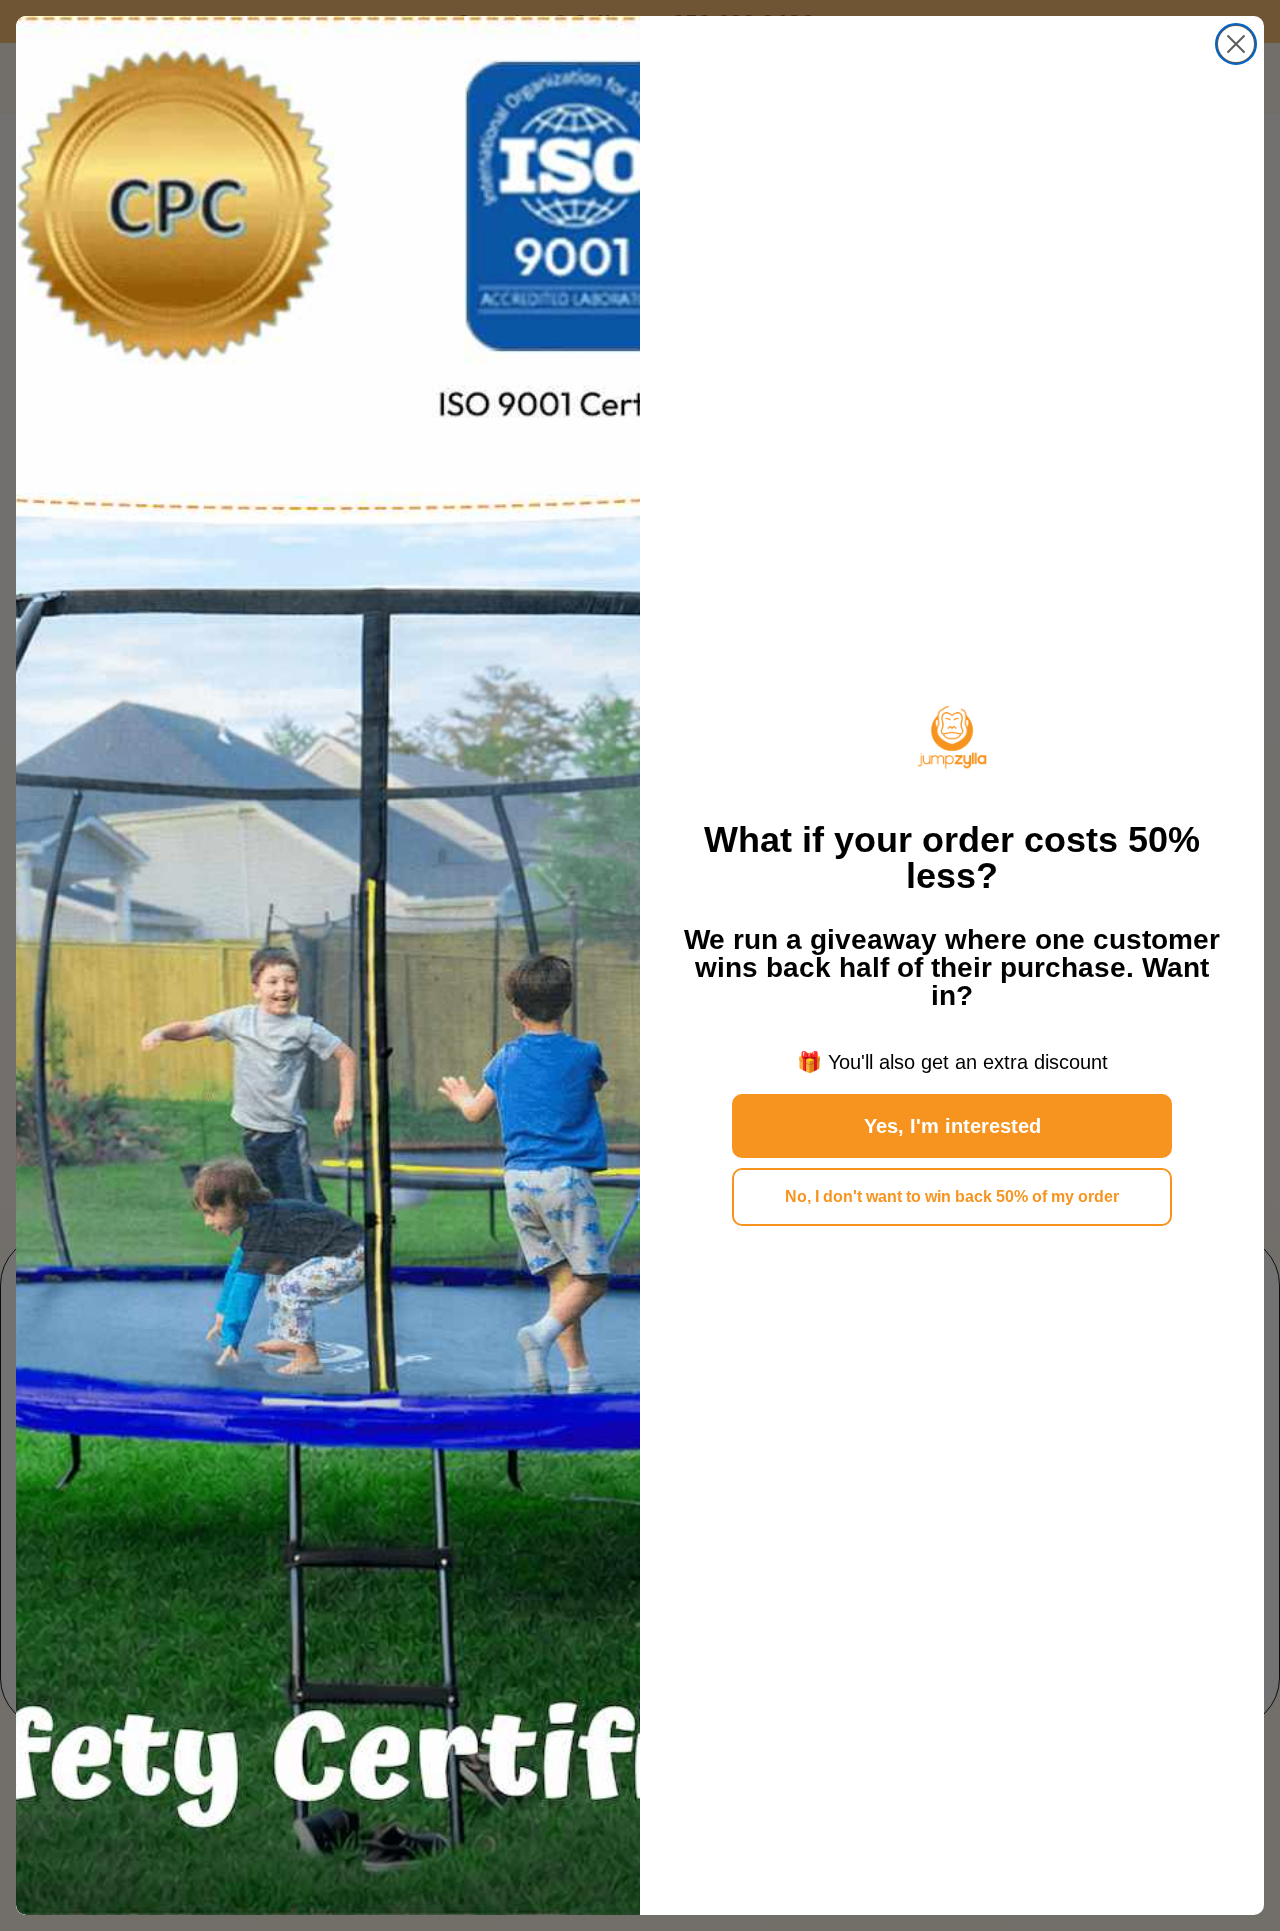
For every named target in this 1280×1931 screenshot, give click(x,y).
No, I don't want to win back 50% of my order (952, 1196)
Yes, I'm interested (952, 1126)
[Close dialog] (1236, 44)
